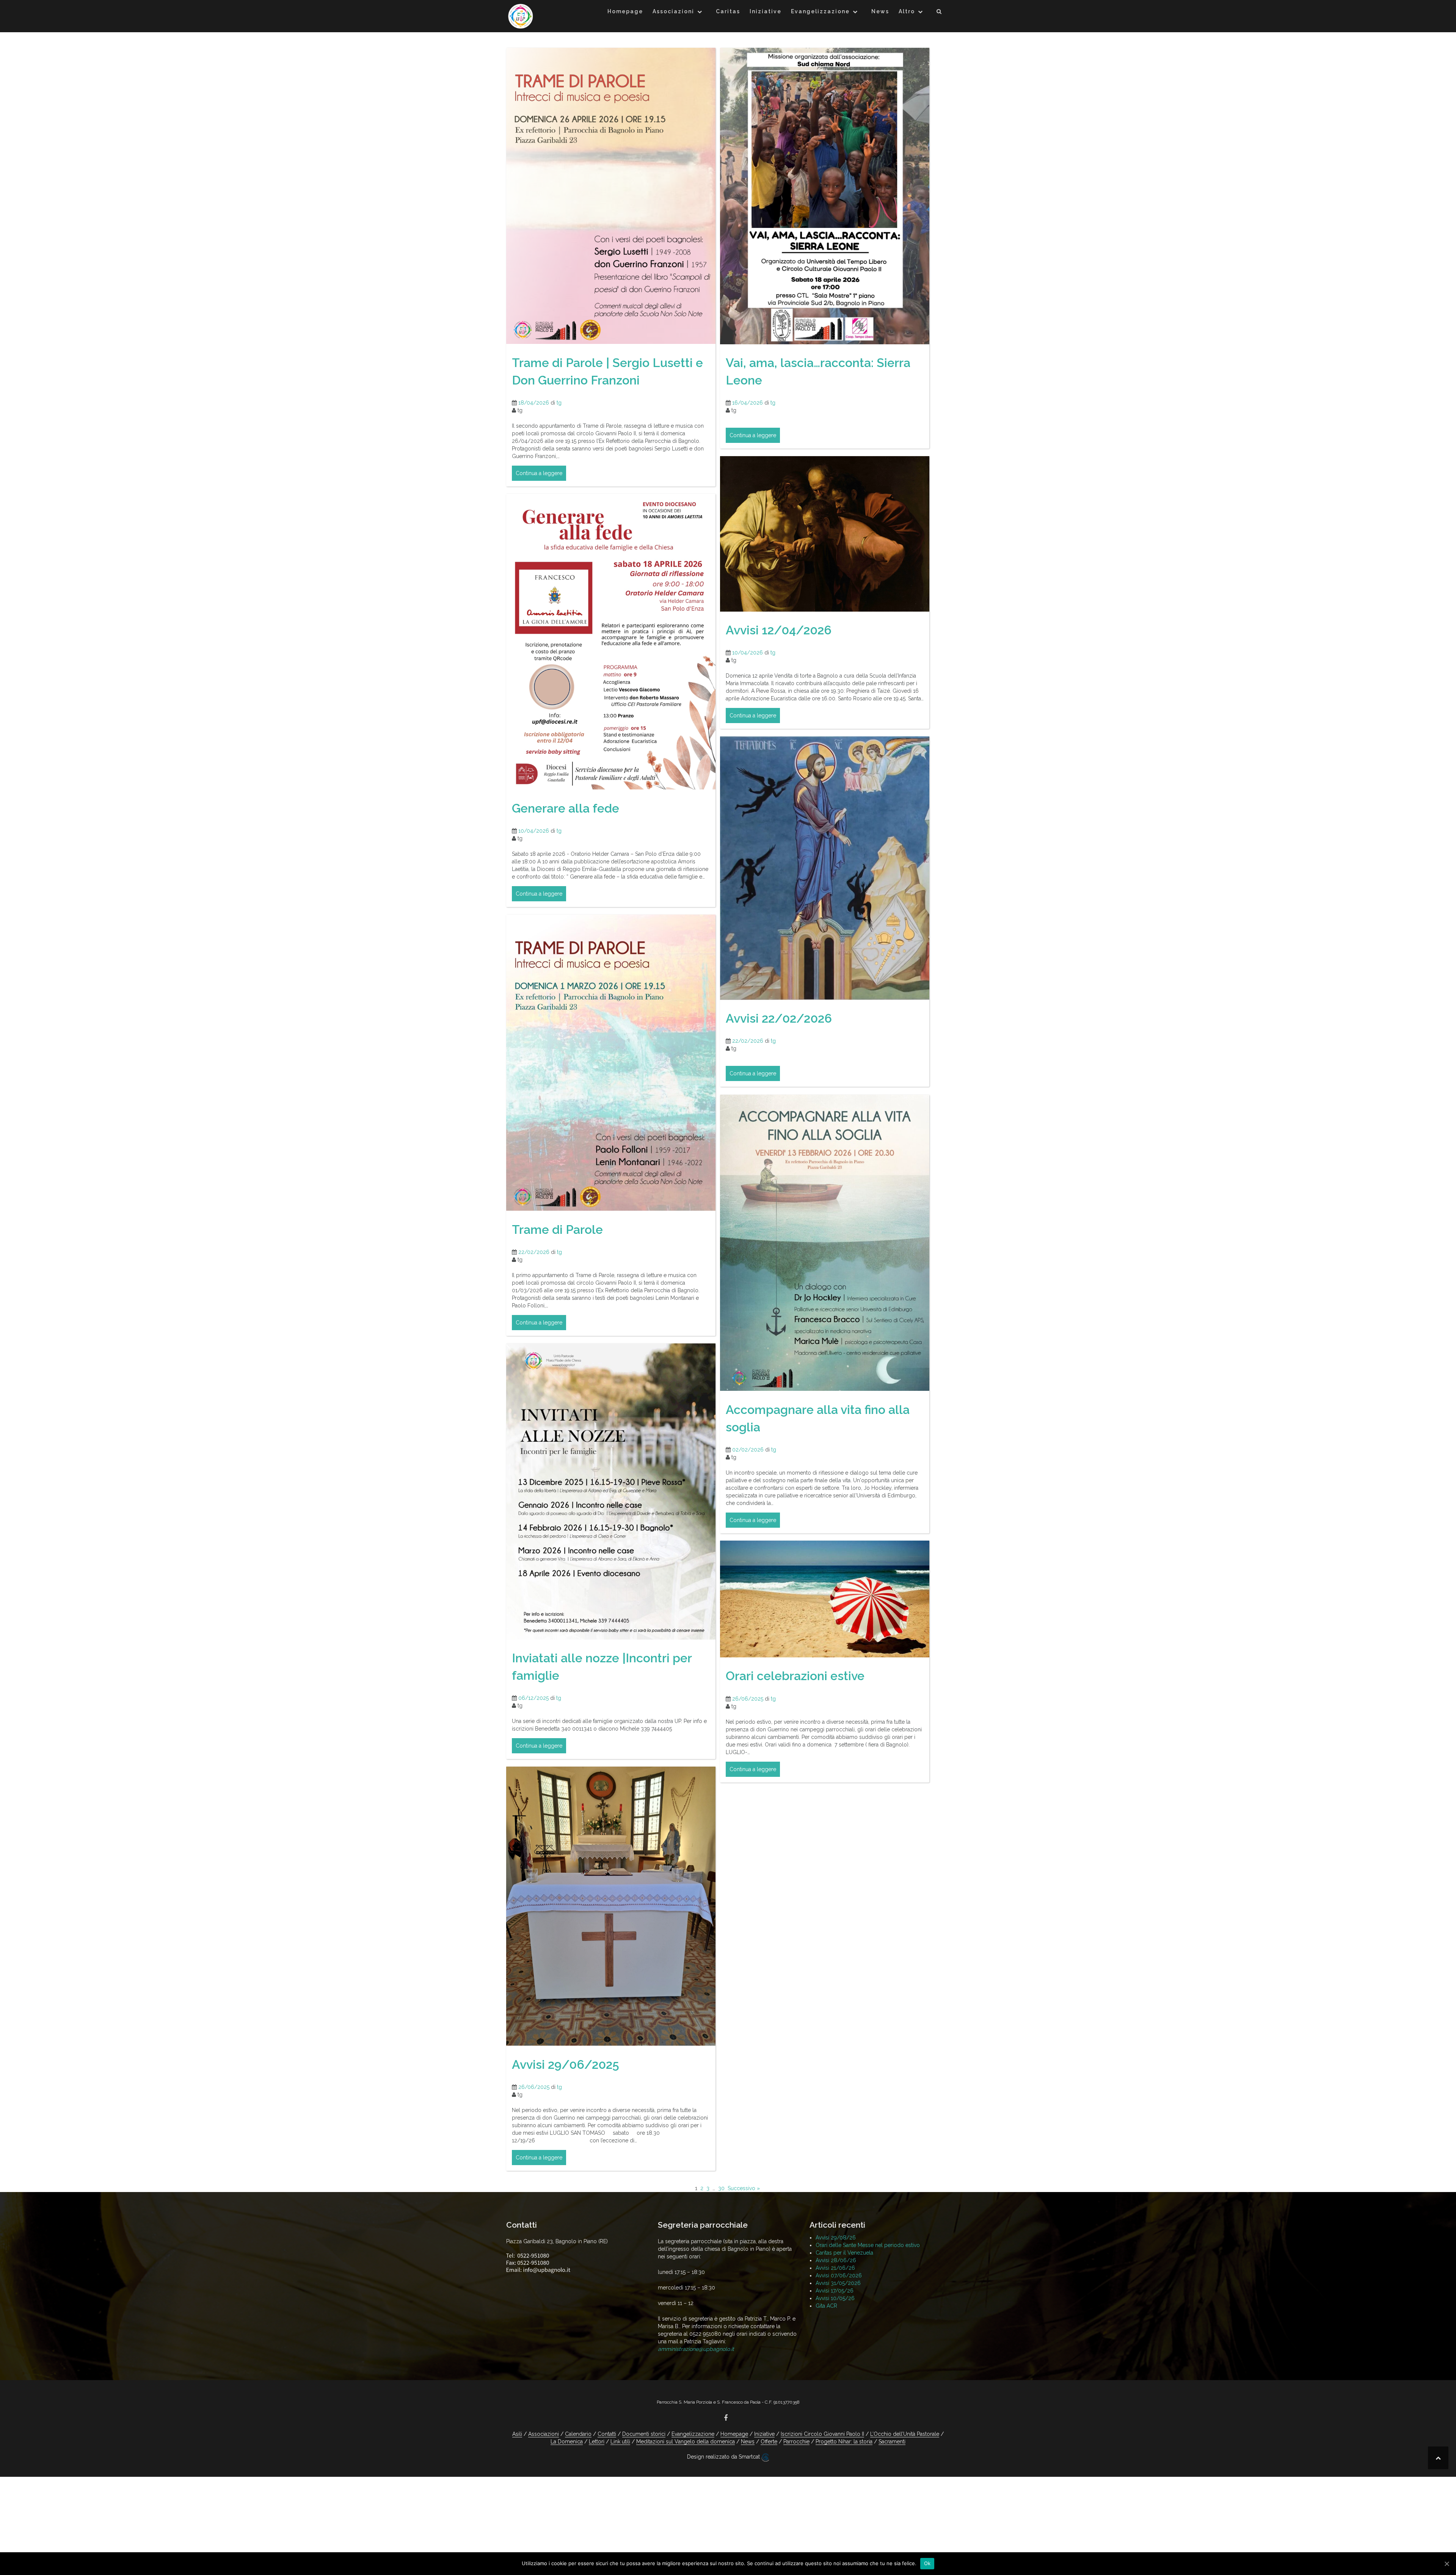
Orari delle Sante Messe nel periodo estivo (868, 2245)
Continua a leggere (539, 473)
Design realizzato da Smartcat (724, 2457)
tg (559, 403)
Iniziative (766, 11)
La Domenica (567, 2442)
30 (721, 2188)
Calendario (578, 2434)
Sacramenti (892, 2442)
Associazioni (673, 11)
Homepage (625, 11)
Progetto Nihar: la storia (844, 2442)
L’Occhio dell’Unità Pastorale (905, 2434)
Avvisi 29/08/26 (836, 2238)
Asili (517, 2434)
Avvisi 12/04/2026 (779, 630)
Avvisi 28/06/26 (836, 2260)
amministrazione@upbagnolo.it (696, 2349)
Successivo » (744, 2188)
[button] (939, 13)
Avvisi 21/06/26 (835, 2268)
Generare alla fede (566, 808)
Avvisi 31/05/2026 (838, 2283)
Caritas (728, 11)
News (880, 11)
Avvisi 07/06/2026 (839, 2275)
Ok (927, 2563)
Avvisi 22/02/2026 (779, 1018)
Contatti (607, 2434)
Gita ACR (826, 2306)
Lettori (597, 2442)
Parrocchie (796, 2442)
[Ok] (1447, 2564)
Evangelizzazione (820, 11)
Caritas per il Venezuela (844, 2253)
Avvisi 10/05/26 (835, 2298)
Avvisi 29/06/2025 (566, 2064)
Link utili (620, 2442)
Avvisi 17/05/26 (835, 2291)
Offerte (769, 2442)
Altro (907, 11)
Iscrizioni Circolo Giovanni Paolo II (822, 2434)
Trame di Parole (557, 1229)
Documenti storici (644, 2434)
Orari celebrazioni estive (795, 1676)
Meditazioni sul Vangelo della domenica (686, 2442)
